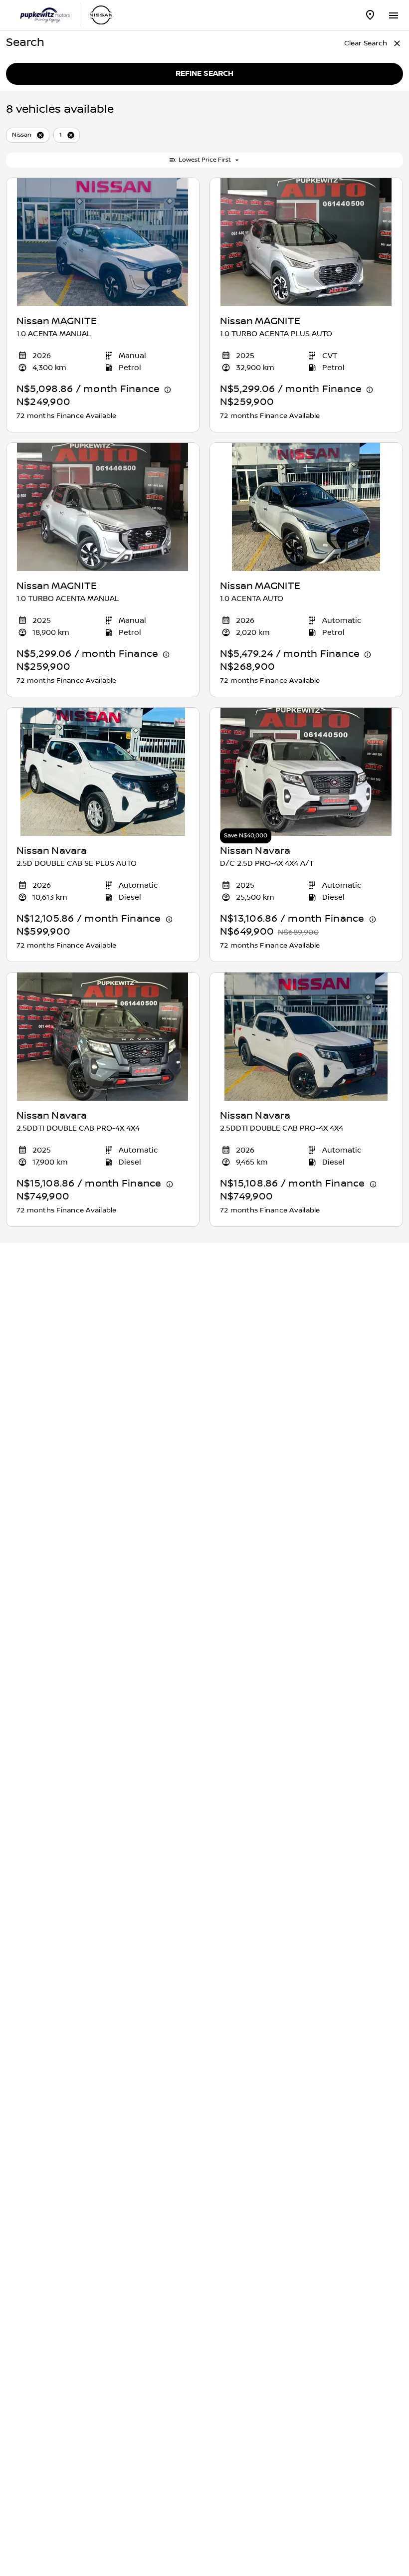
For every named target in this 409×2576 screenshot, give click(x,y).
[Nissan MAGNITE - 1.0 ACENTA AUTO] (306, 507)
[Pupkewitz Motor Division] (45, 15)
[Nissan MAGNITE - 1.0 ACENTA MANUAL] (103, 242)
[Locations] (370, 15)
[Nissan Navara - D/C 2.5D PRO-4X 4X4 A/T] (306, 772)
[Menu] (393, 14)
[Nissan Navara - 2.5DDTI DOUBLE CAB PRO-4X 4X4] (103, 1037)
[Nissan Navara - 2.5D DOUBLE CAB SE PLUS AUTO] (103, 772)
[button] (40, 135)
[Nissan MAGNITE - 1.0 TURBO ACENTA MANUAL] (103, 507)
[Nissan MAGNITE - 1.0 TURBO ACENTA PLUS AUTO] (306, 242)
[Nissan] (101, 15)
